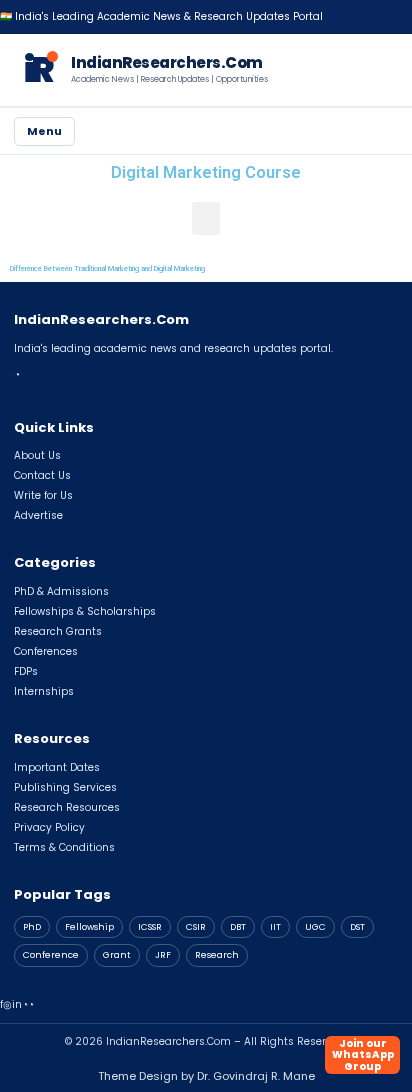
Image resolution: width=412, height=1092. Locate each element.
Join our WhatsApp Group (363, 1055)
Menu (44, 131)
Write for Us (43, 495)
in (17, 1004)
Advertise (38, 515)
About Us (37, 455)
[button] (206, 218)
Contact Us (42, 475)
